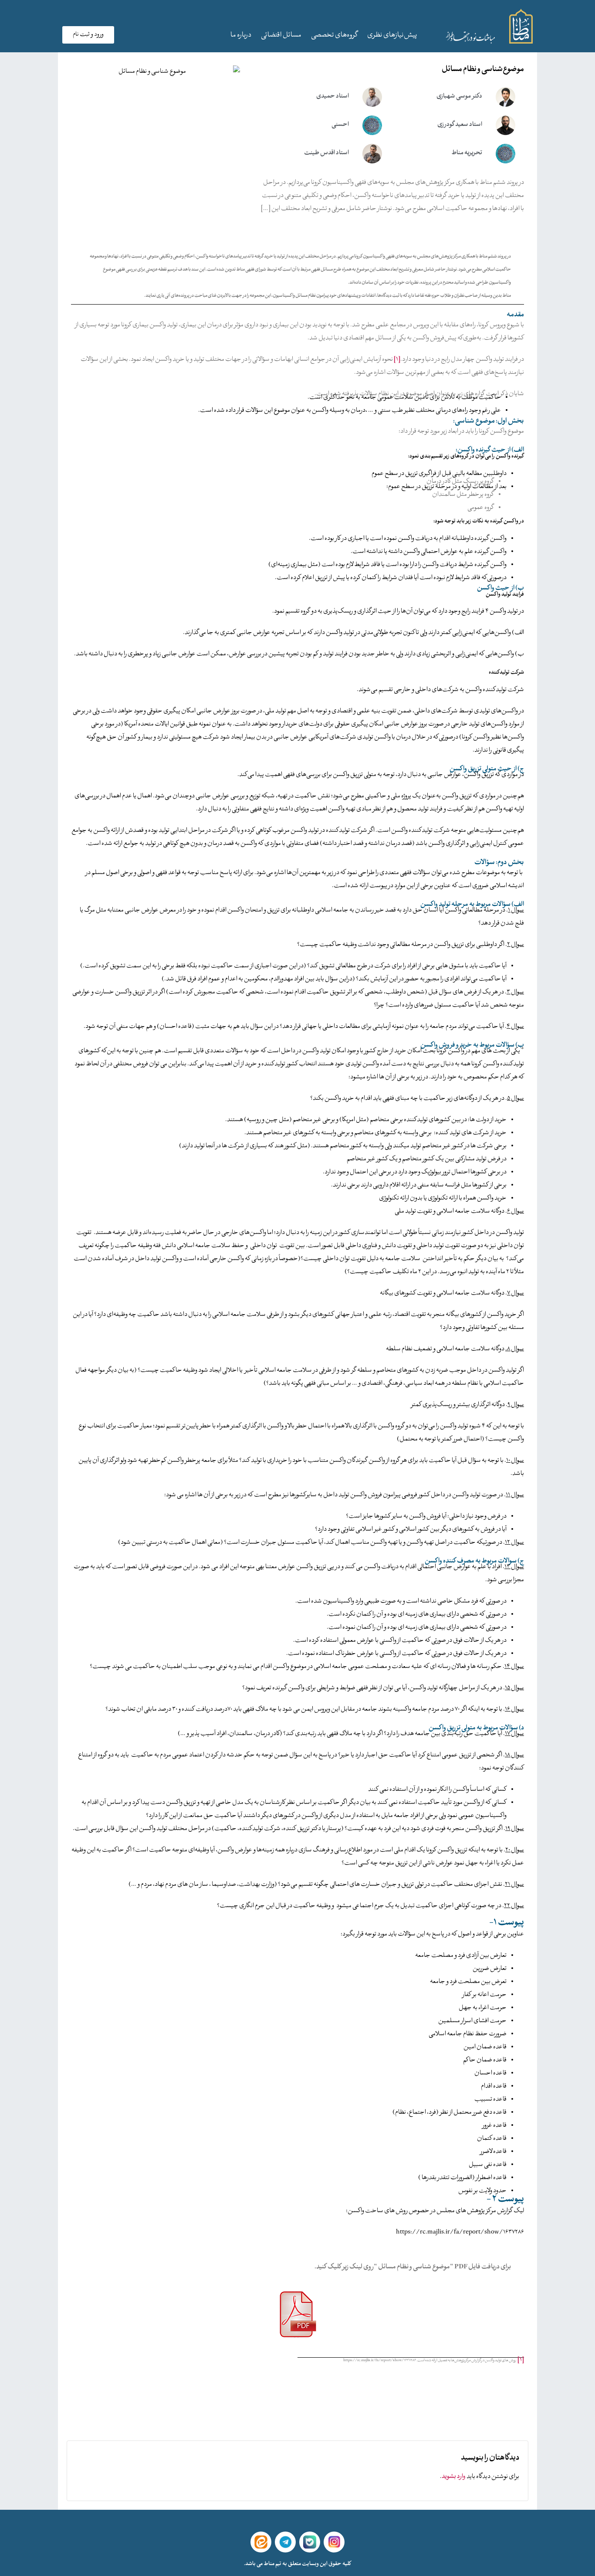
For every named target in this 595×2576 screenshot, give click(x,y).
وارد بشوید (454, 2477)
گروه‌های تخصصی (334, 36)
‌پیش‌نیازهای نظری (392, 36)
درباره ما (241, 36)
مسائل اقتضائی (281, 36)
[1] (397, 360)
